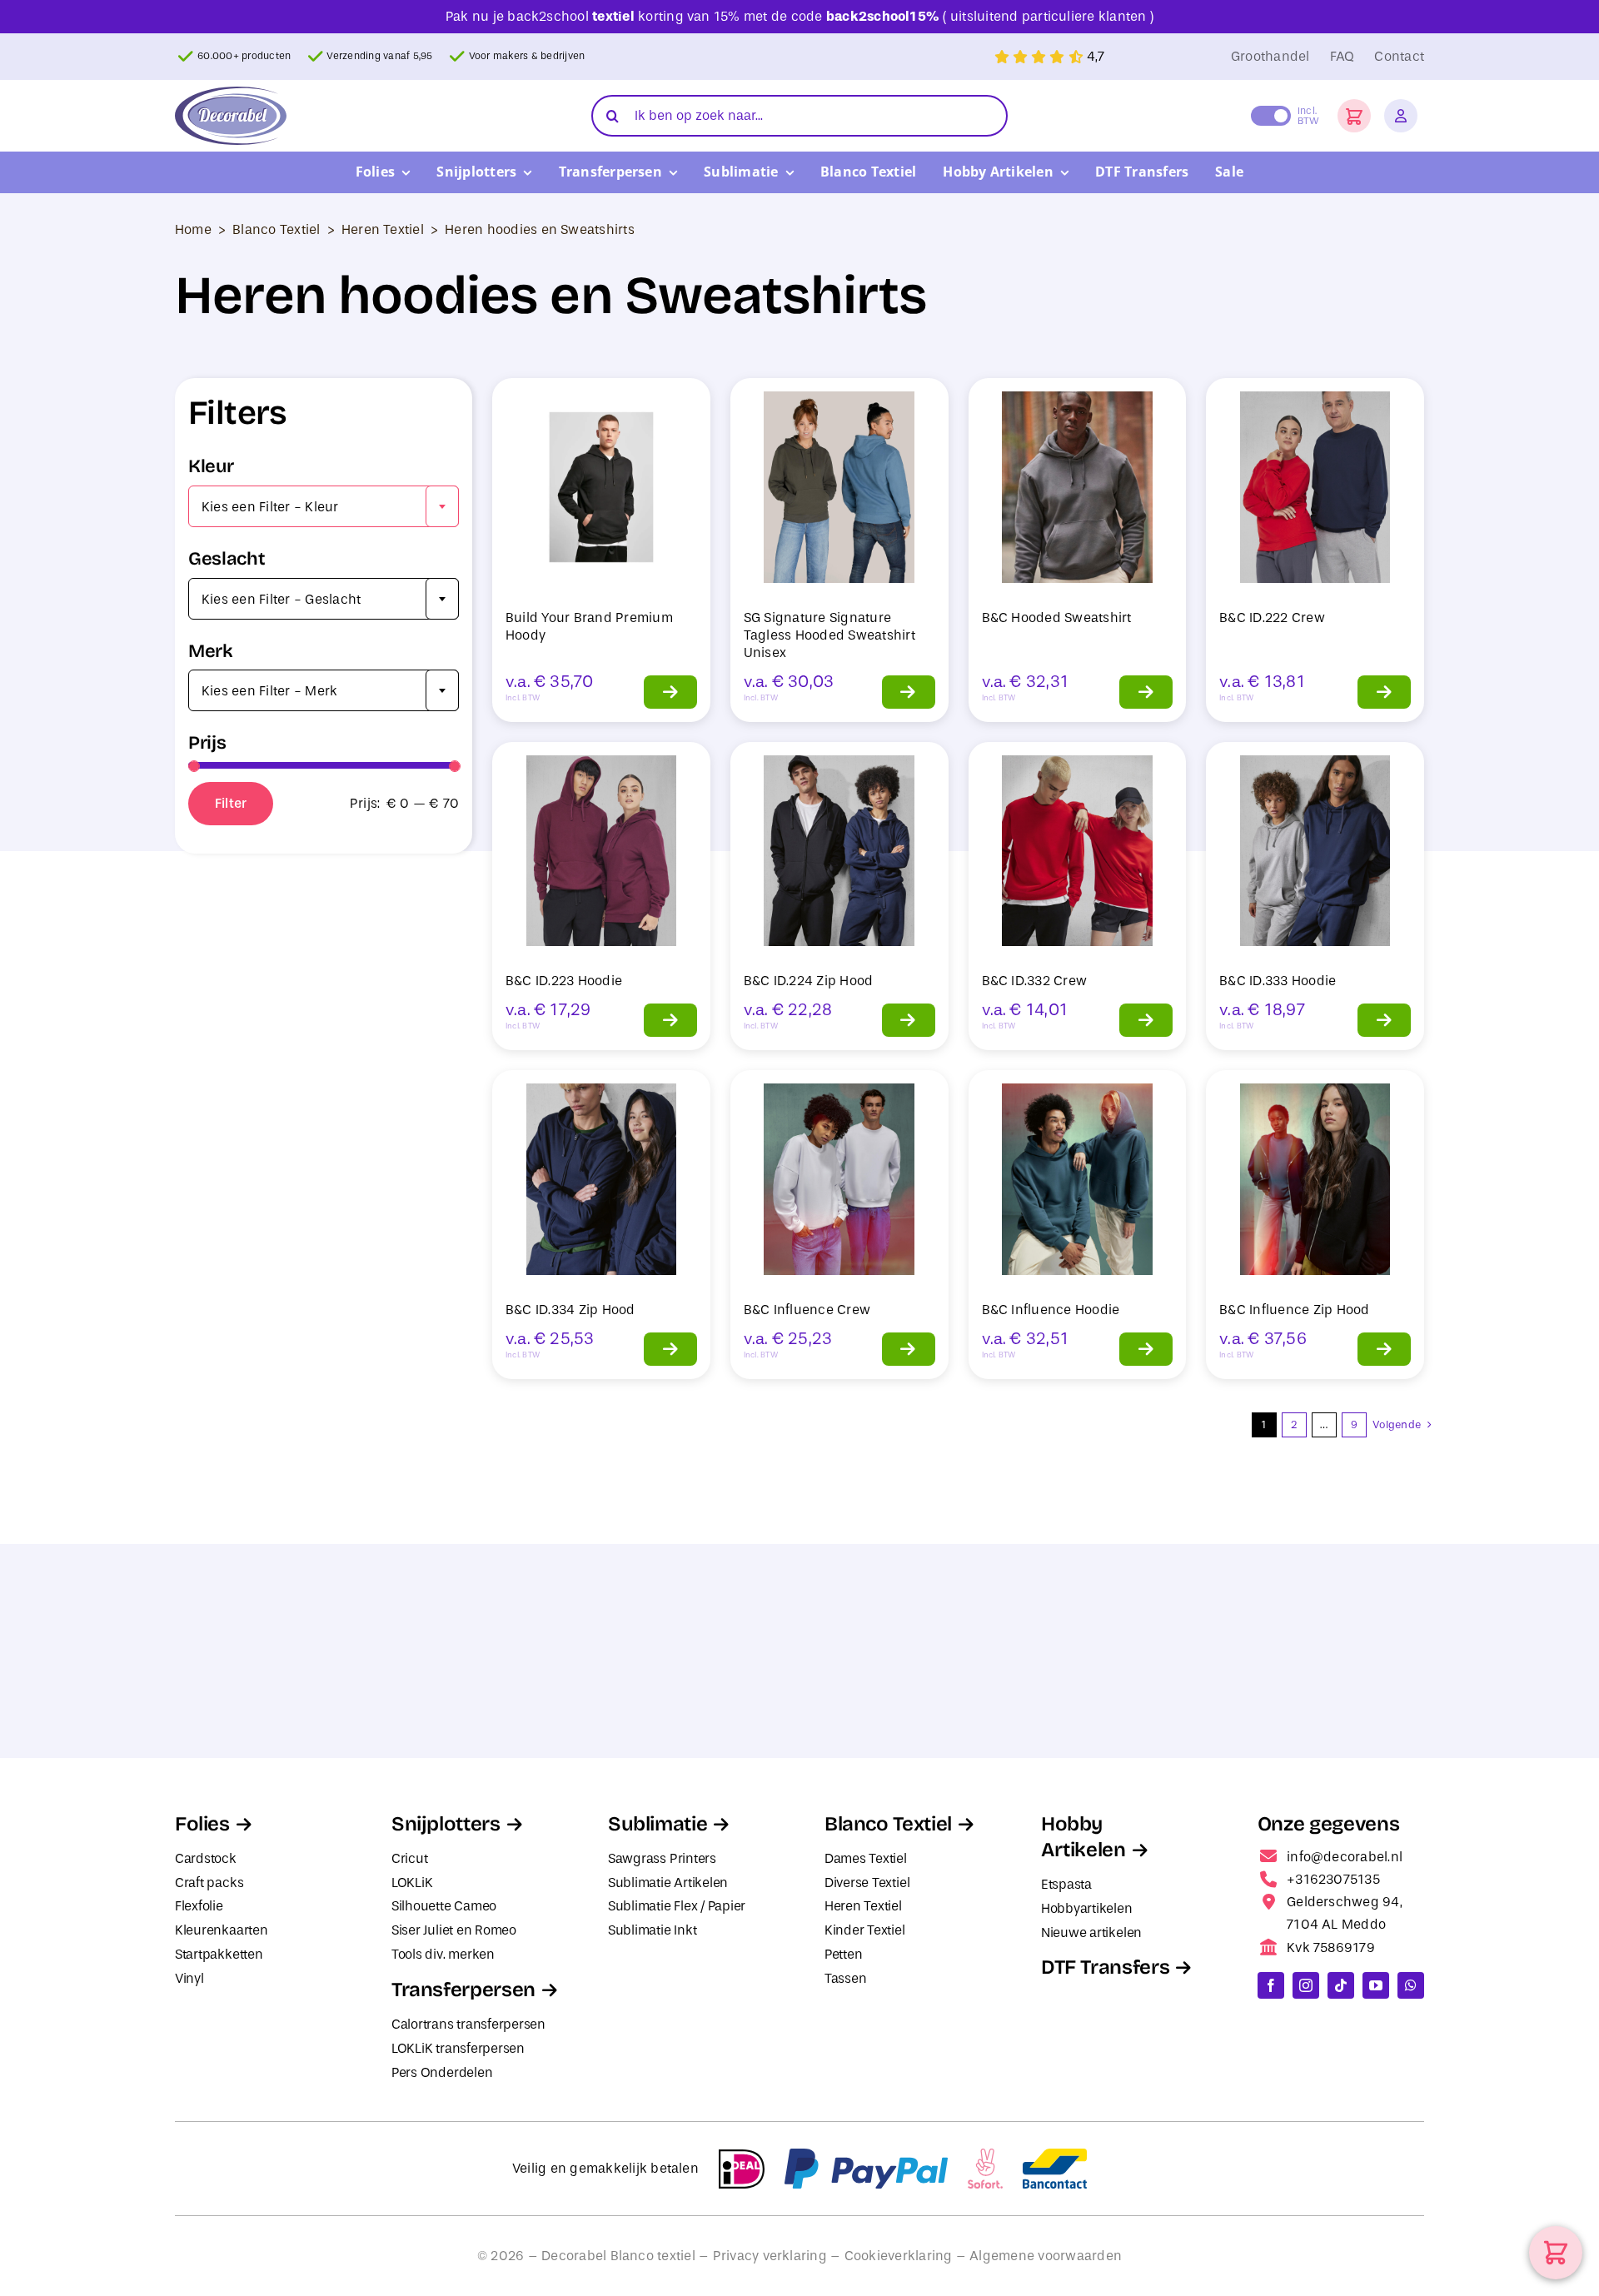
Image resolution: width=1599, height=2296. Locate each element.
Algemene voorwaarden (1046, 2256)
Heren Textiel (383, 229)
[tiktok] (1341, 1985)
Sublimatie (658, 1824)
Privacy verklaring (770, 2256)
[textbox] (324, 507)
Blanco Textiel (276, 229)
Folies (202, 1824)
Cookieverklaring (899, 2256)
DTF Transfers (1105, 1967)
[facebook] (1271, 1985)
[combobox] (324, 506)
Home (193, 229)
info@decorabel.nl (1345, 1857)
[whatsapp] (1411, 1985)
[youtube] (1376, 1985)
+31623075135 (1333, 1879)
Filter (231, 803)
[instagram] (1306, 1985)
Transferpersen (463, 1990)
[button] (1354, 116)
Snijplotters (446, 1824)
